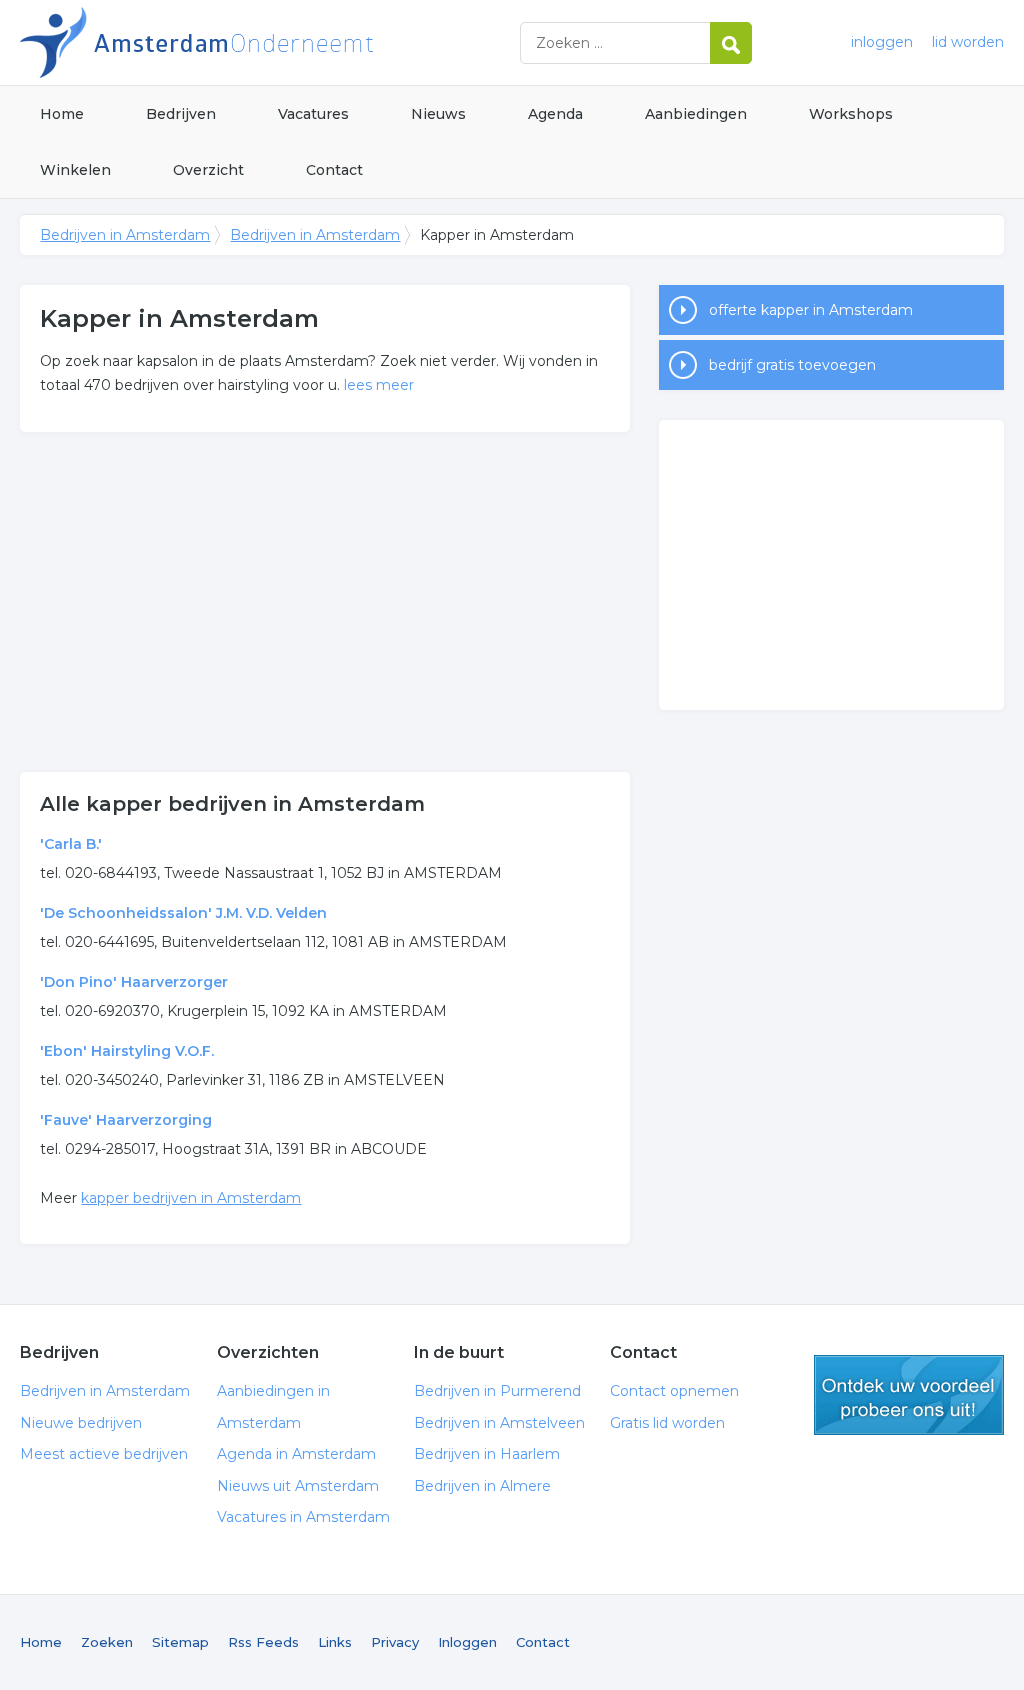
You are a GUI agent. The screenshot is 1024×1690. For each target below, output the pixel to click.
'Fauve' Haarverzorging (126, 1120)
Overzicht (208, 170)
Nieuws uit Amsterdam (298, 1486)
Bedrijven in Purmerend (497, 1391)
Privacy (395, 1642)
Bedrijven (181, 114)
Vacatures (313, 114)
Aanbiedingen (696, 114)
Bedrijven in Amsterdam (270, 42)
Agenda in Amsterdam (296, 1454)
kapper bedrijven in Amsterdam (191, 1198)
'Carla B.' (71, 844)
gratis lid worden (909, 1395)
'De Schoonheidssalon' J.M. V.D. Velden (183, 913)
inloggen (882, 42)
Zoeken (107, 1642)
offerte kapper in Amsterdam (811, 310)
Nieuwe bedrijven (81, 1423)
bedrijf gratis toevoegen (792, 365)
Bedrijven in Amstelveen (499, 1423)
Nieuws (438, 114)
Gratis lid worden (667, 1423)
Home (62, 114)
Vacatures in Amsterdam (303, 1517)
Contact (334, 170)
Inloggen (467, 1642)
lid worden (968, 42)
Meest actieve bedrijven (104, 1454)
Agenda (555, 114)
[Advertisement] (325, 602)
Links (335, 1642)
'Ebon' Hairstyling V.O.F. (127, 1051)
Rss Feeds (263, 1642)
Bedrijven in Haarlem (487, 1454)
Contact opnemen (674, 1391)
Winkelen (75, 170)
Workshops (851, 114)
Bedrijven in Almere (482, 1486)
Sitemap (180, 1642)
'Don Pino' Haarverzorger (134, 982)
